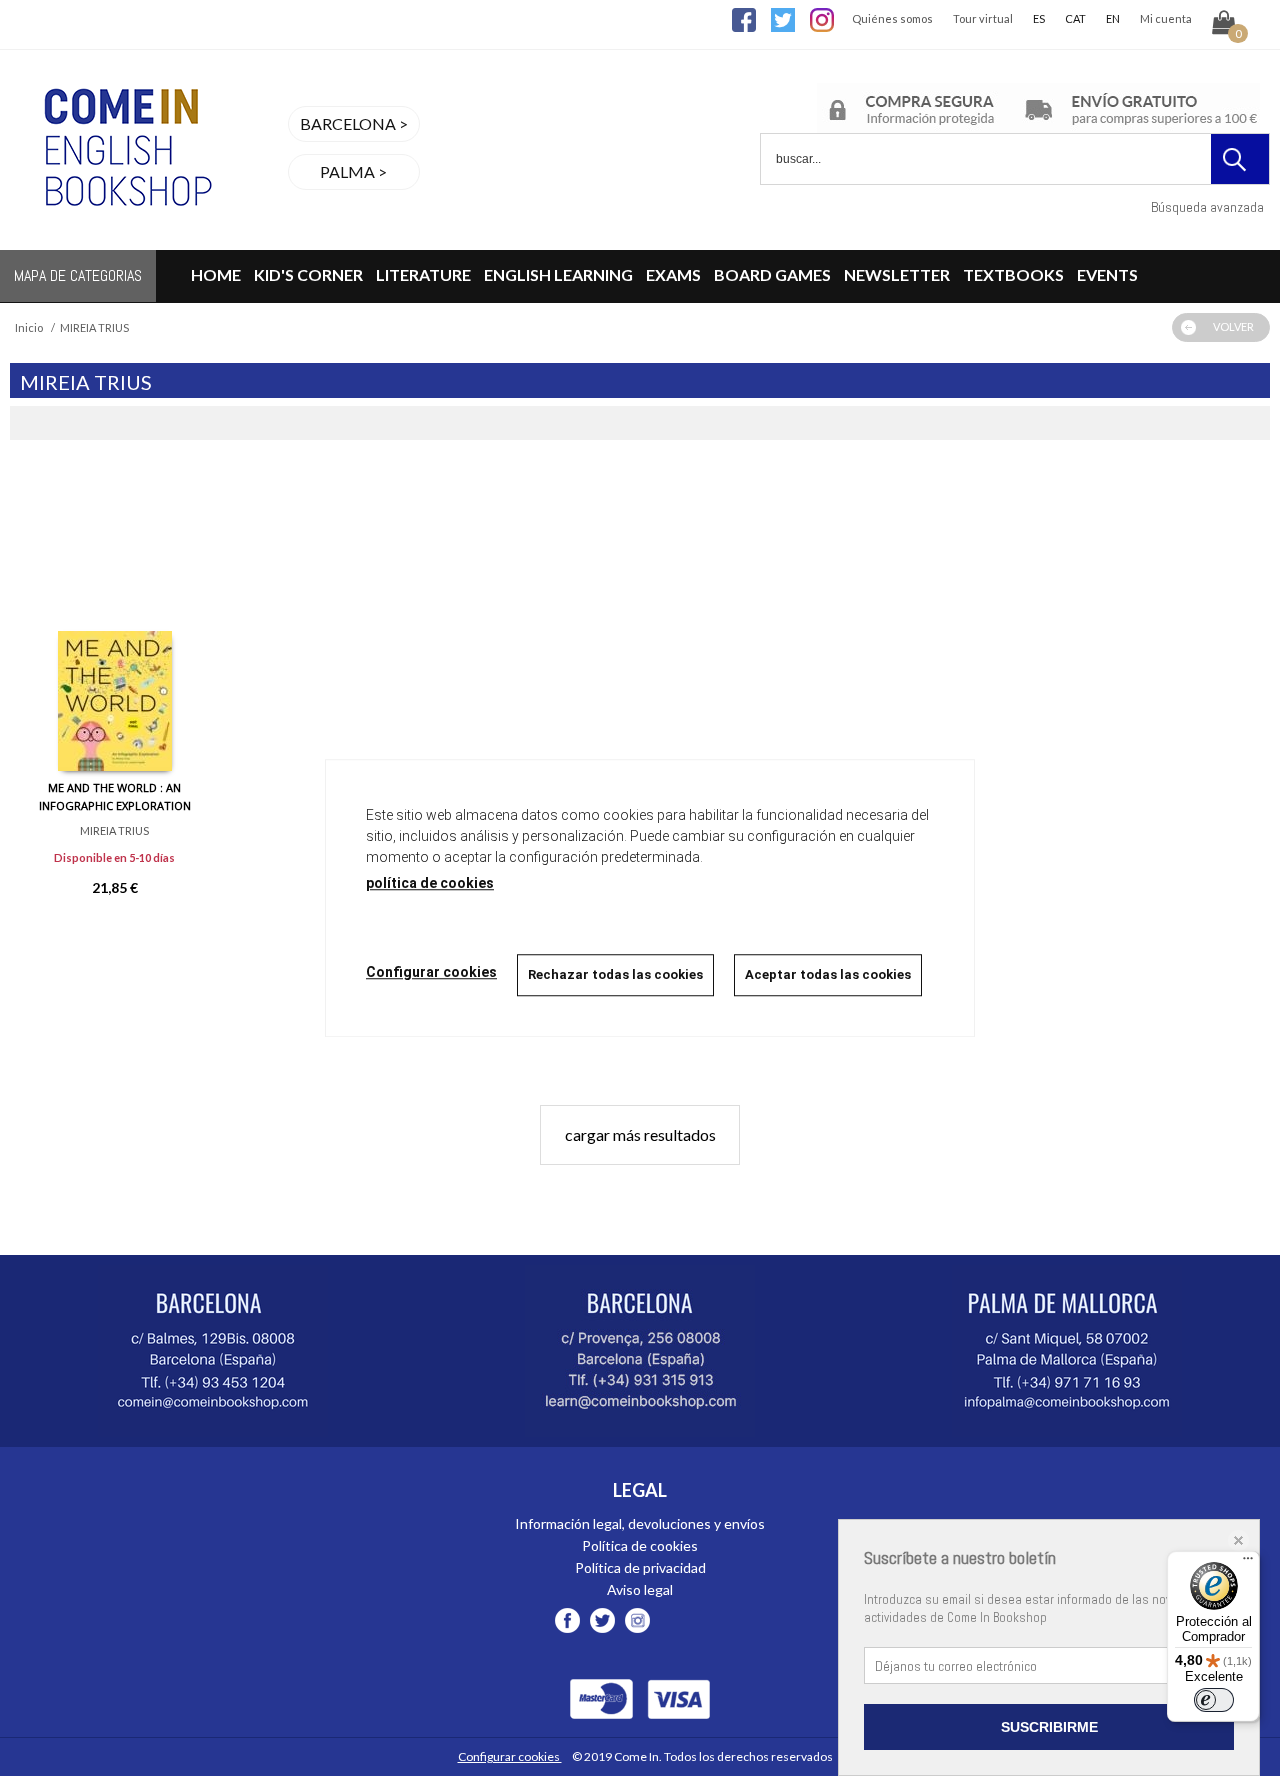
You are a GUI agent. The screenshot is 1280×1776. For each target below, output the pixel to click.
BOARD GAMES (772, 274)
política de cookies (430, 883)
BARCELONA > (354, 123)
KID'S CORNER (308, 274)
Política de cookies (640, 1545)
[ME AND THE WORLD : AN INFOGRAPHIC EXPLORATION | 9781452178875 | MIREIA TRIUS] (115, 621)
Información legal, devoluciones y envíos (640, 1523)
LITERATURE (423, 274)
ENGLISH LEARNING (558, 274)
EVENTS (1107, 274)
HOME (216, 274)
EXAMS (673, 274)
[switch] (1214, 1700)
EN (1113, 18)
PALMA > (353, 171)
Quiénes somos (892, 18)
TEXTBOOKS (1013, 274)
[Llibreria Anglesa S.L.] (125, 237)
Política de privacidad (640, 1567)
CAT (1075, 18)
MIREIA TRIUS (114, 830)
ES (1039, 18)
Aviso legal (640, 1589)
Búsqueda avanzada (1207, 207)
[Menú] (1248, 1563)
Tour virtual (983, 18)
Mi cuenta (1166, 18)
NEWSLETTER (897, 274)
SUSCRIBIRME (1049, 1727)
